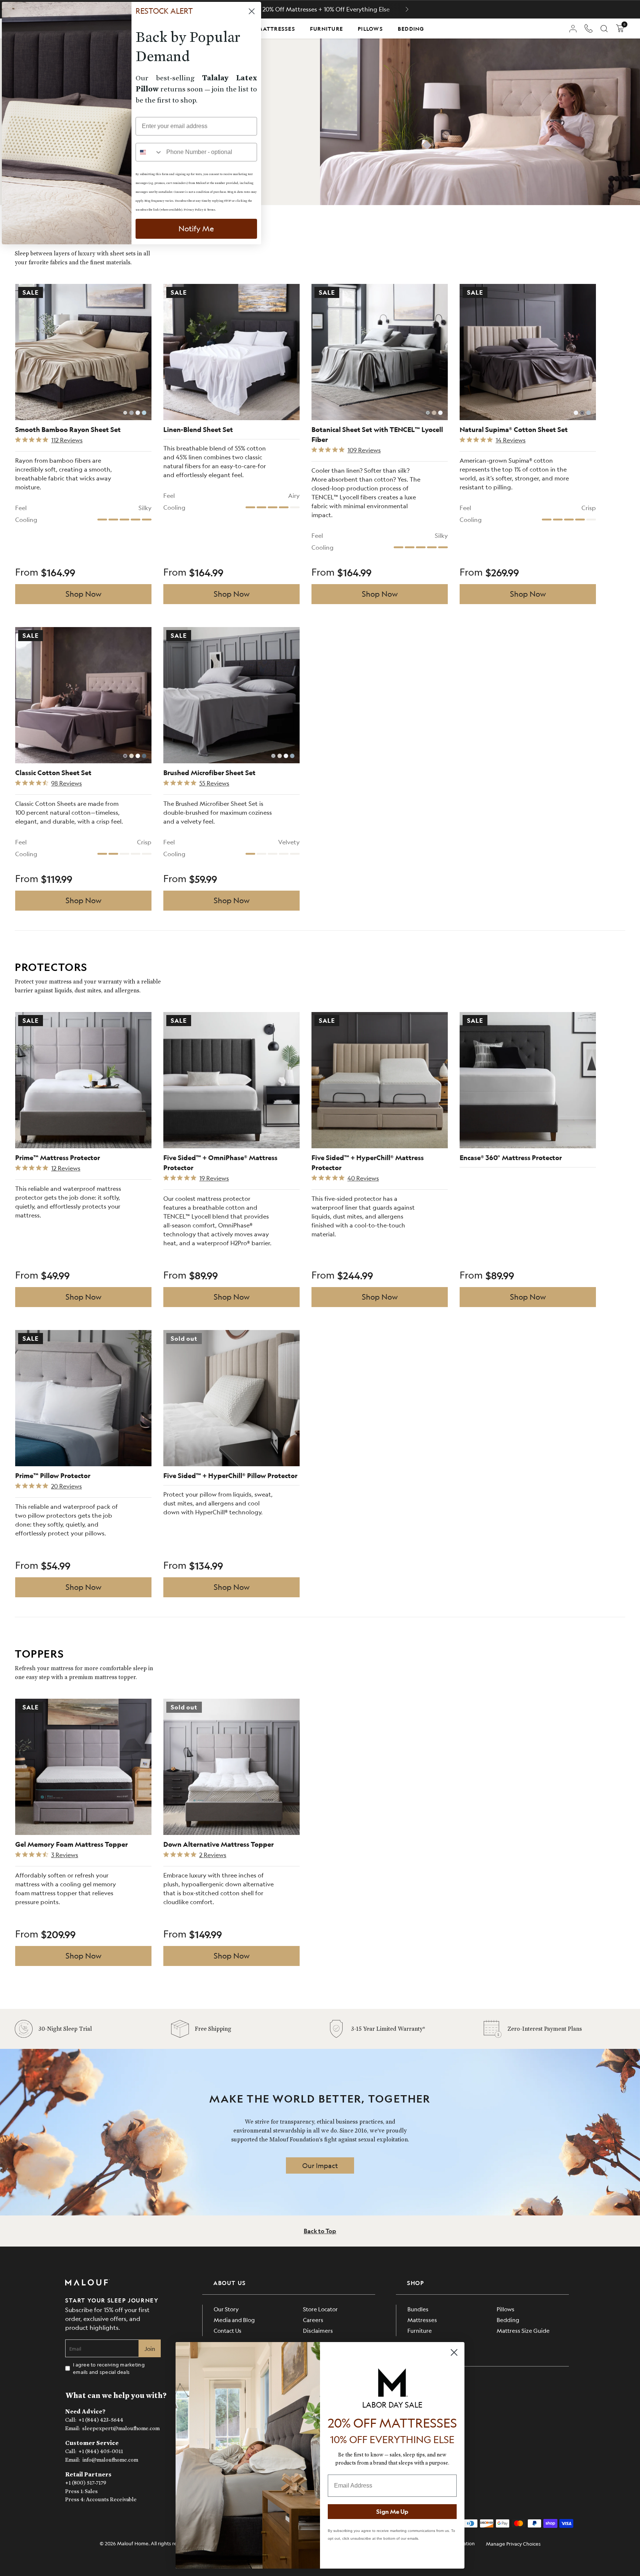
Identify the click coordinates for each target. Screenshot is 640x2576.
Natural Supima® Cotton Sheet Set (514, 430)
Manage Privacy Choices (513, 2544)
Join (150, 2349)
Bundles (418, 2309)
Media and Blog (234, 2320)
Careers (313, 2320)
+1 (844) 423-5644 (101, 2420)
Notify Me (196, 229)
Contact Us (228, 2330)
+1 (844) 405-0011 (101, 2451)
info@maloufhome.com (110, 2460)
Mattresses (276, 29)
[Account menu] (573, 29)
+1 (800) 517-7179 (86, 2483)
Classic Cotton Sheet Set (53, 773)
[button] (407, 9)
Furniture (326, 29)
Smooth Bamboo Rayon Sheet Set (68, 430)
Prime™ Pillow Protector (53, 1476)
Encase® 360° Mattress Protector (511, 1158)
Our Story (226, 2309)
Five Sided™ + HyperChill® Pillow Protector (230, 1476)
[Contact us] (589, 29)
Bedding (411, 29)
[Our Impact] (320, 2165)
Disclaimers (318, 2330)
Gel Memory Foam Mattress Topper (71, 1844)
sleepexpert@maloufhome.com (121, 2428)
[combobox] (149, 152)
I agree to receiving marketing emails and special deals (109, 2368)
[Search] (604, 29)
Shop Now (84, 594)
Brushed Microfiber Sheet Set (209, 773)
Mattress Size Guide (523, 2330)
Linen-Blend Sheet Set (198, 430)
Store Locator (320, 2309)
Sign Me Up (392, 2511)
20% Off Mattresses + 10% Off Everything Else (326, 9)
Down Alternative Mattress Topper (219, 1844)
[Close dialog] (454, 2352)
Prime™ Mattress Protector (58, 1158)
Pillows (370, 29)
